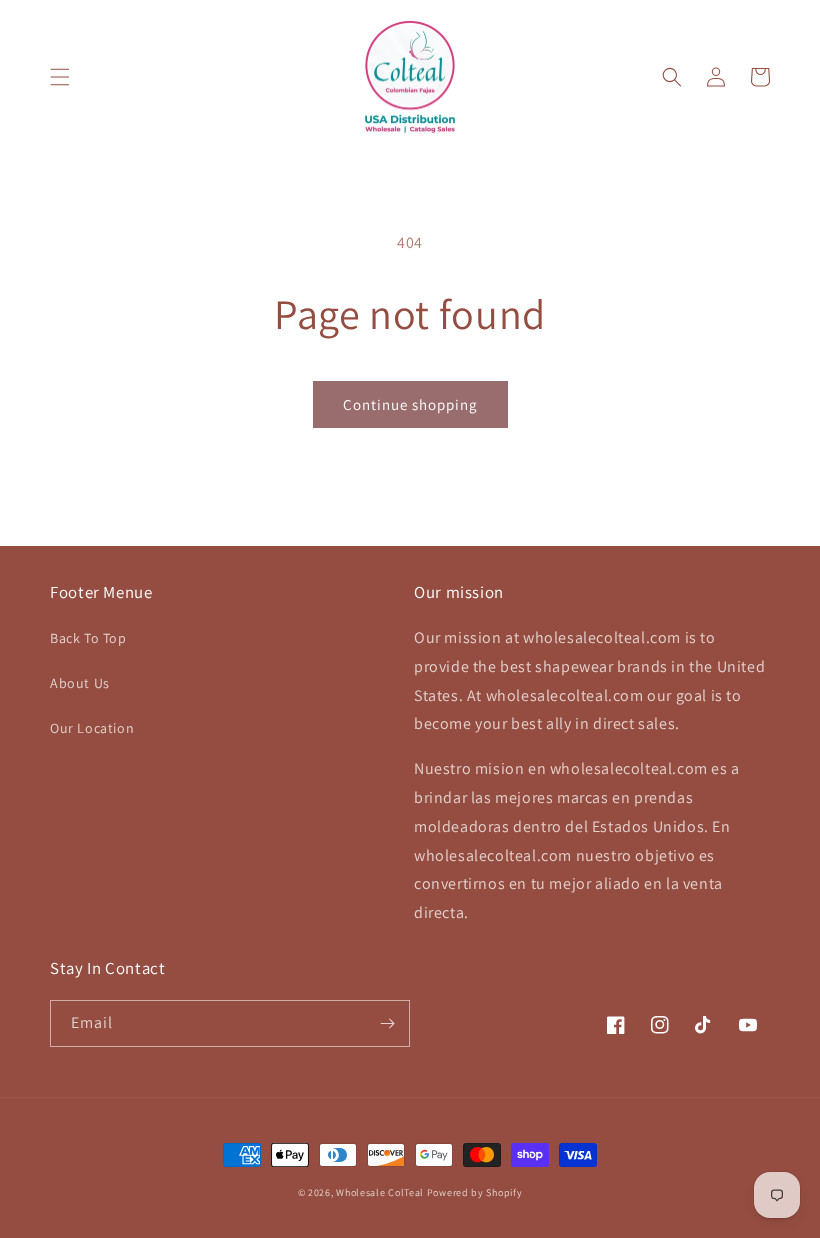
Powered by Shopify (475, 1192)
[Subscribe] (387, 1023)
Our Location (92, 728)
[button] (60, 77)
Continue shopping (410, 404)
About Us (80, 683)
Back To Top (88, 638)
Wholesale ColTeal (380, 1192)
